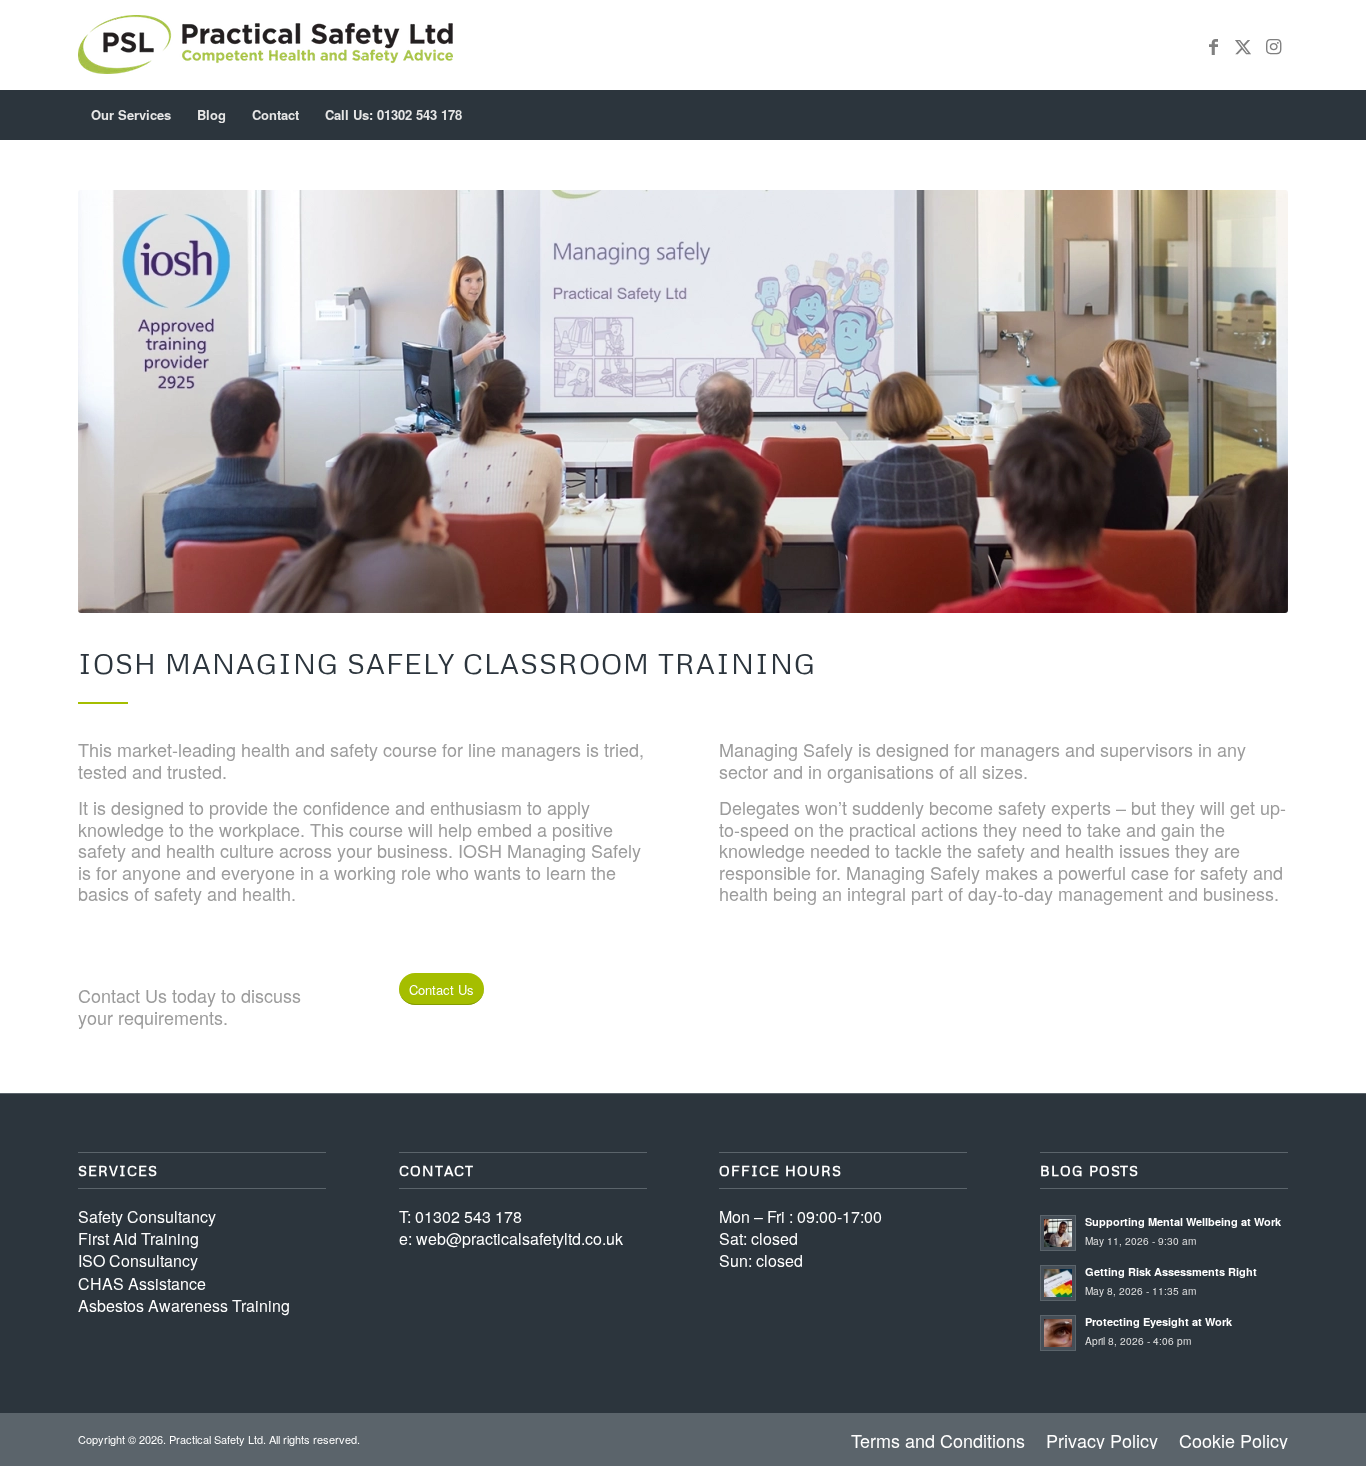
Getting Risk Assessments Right (1171, 1271)
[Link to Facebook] (1213, 45)
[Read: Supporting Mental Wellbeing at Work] (1058, 1233)
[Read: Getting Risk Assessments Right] (1058, 1283)
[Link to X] (1243, 45)
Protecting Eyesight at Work (1158, 1321)
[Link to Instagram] (1273, 45)
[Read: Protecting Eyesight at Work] (1058, 1333)
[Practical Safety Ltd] (265, 45)
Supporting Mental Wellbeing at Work (1183, 1221)
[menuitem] (131, 115)
